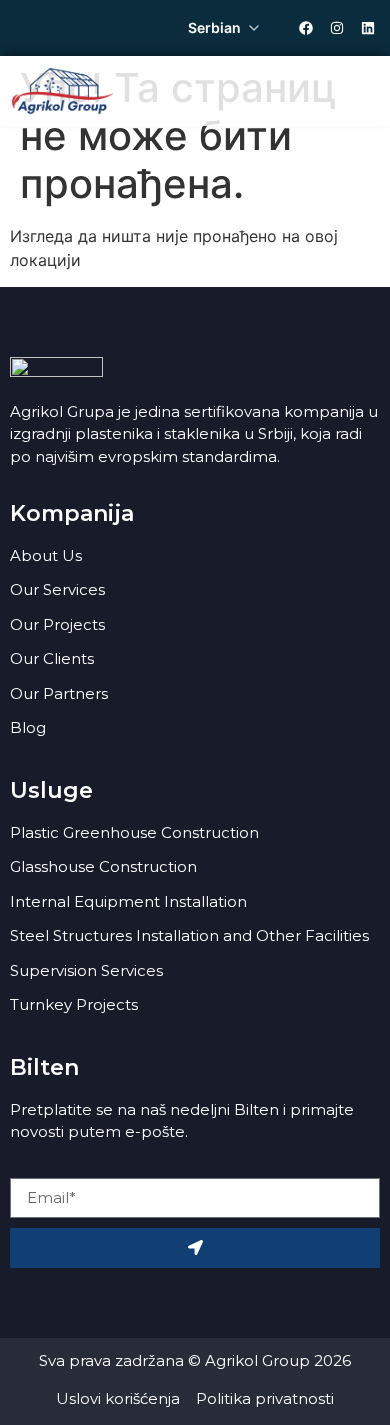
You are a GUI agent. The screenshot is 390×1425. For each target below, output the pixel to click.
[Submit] (195, 1248)
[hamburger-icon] (357, 91)
